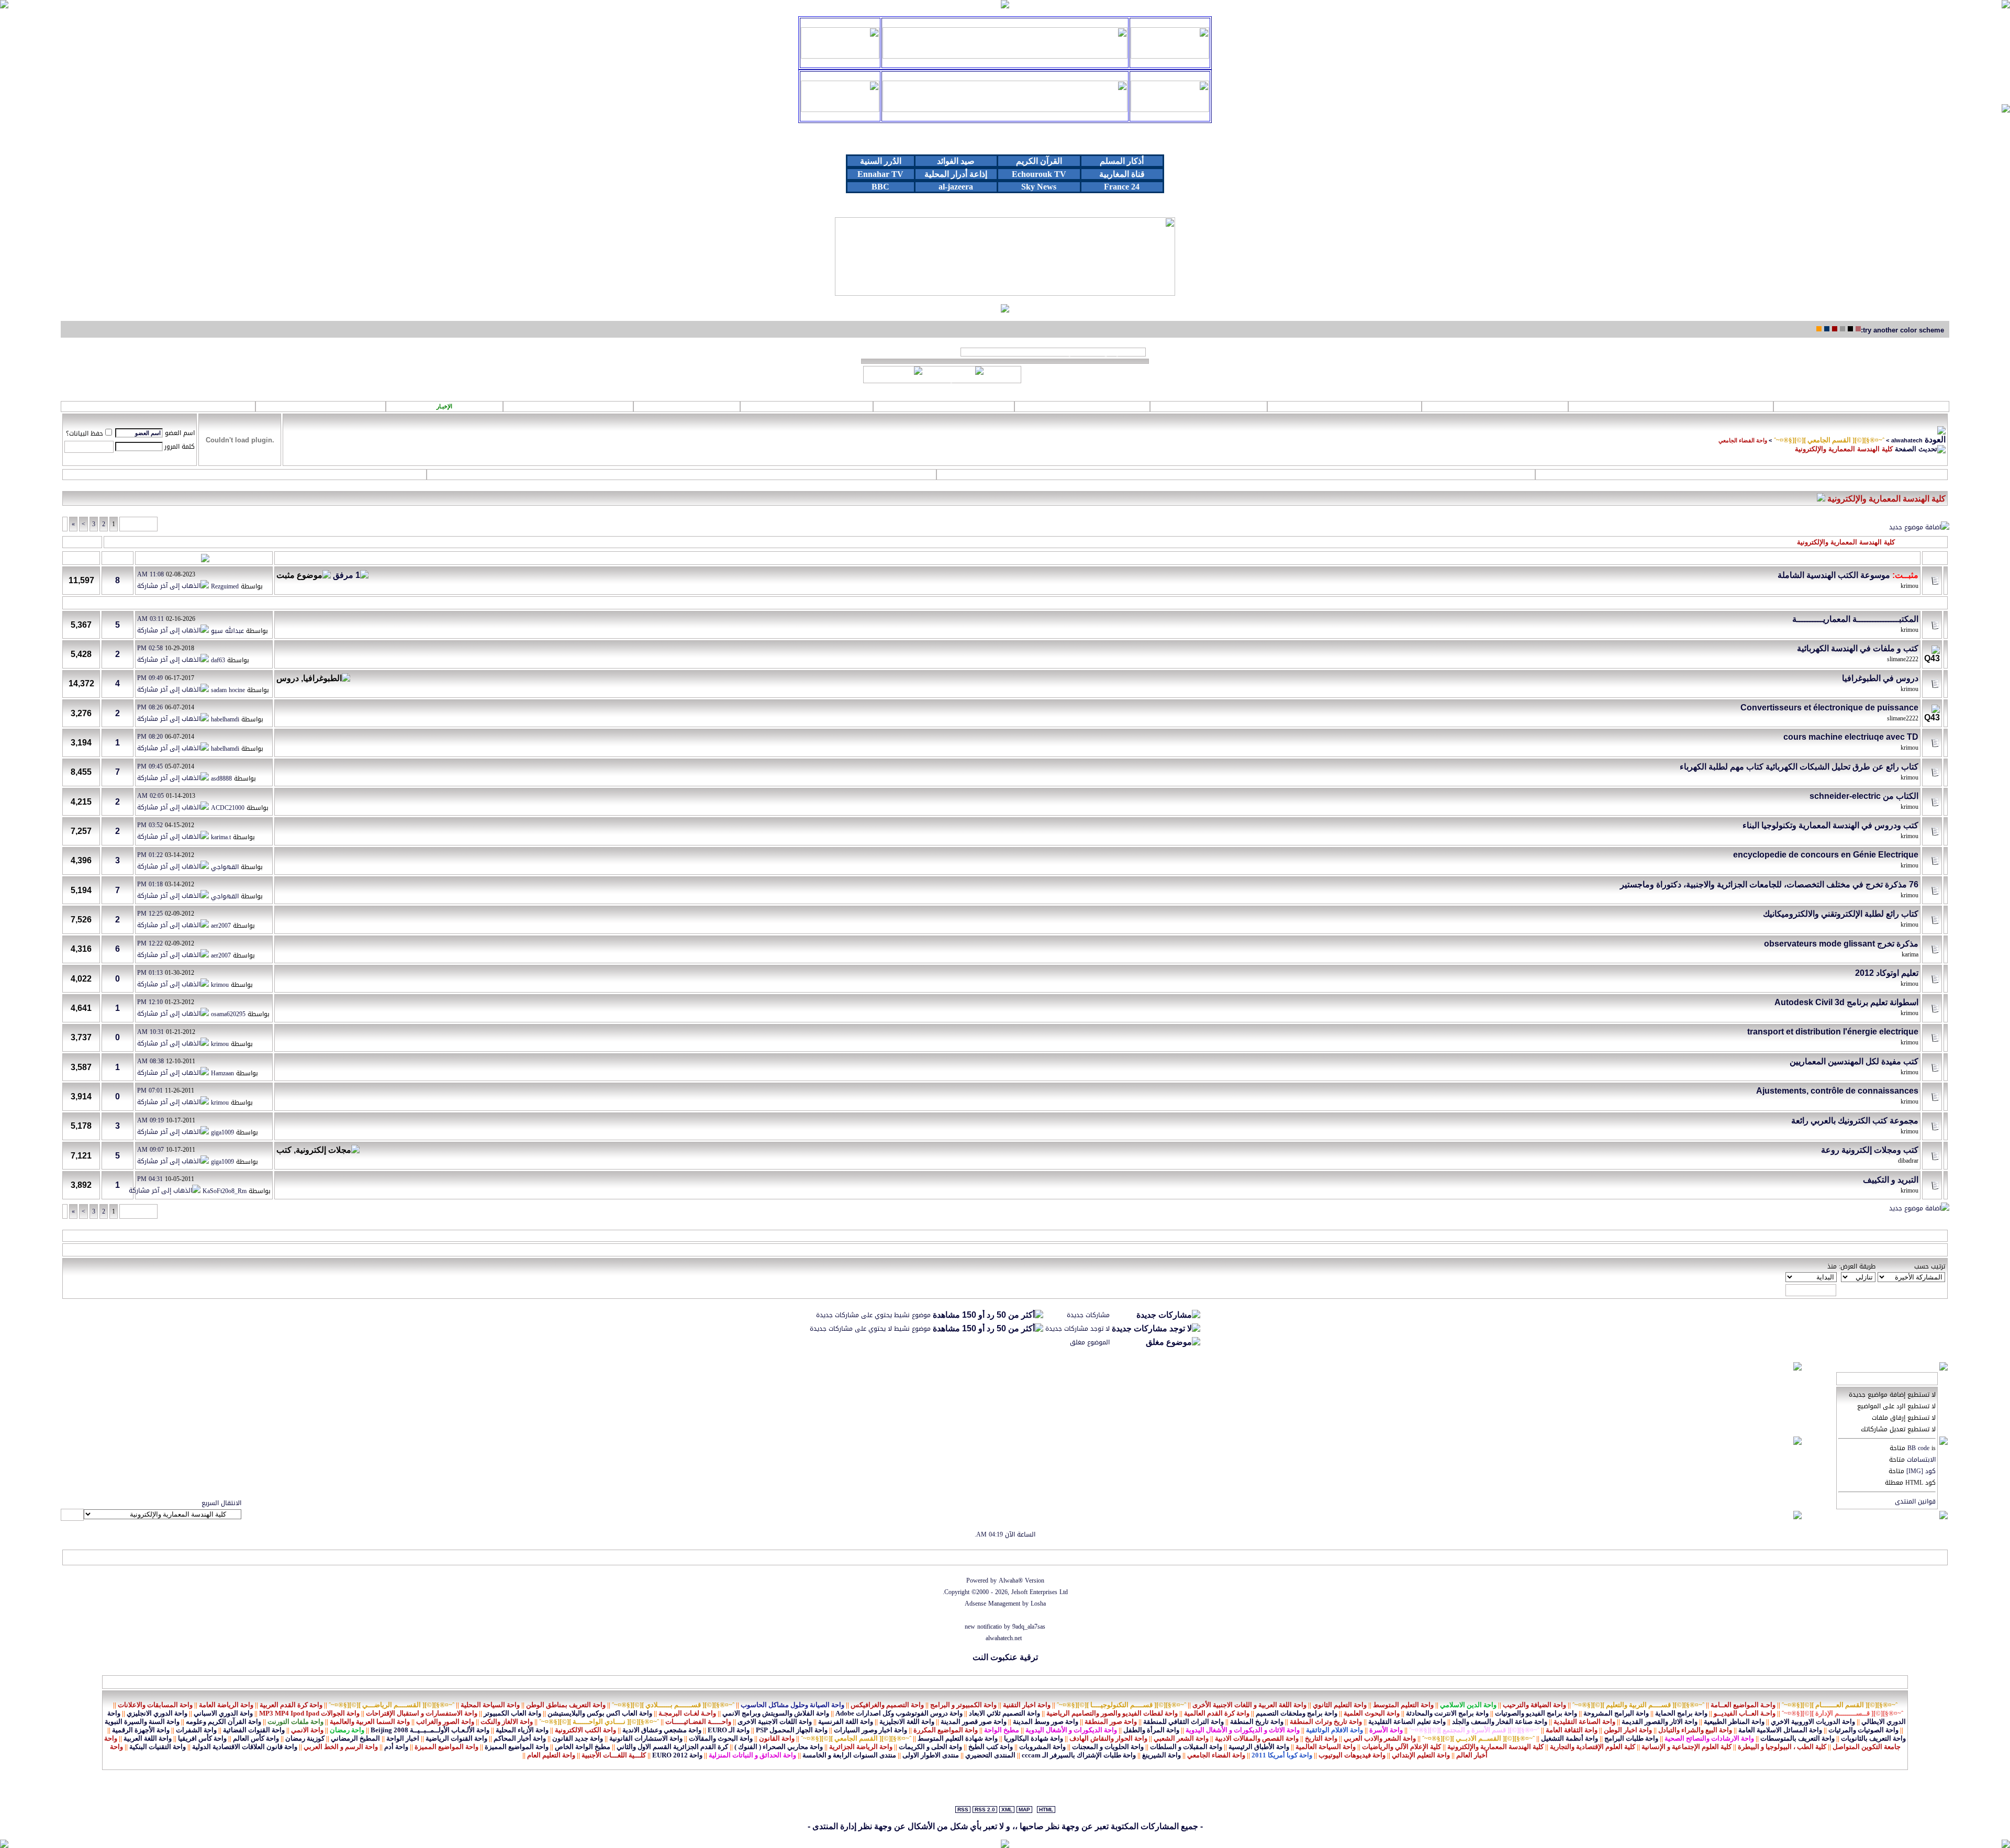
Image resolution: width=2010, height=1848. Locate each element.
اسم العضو (180, 433)
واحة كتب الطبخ (991, 1747)
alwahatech (1907, 440)
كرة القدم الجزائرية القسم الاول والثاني (672, 1747)
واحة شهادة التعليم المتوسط (958, 1738)
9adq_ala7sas (1029, 1627)
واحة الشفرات (196, 1730)
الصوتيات (1495, 406)
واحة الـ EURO (729, 1730)
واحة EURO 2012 (677, 1755)
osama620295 (228, 1015)
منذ (1832, 1266)
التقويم (244, 474)
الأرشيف (146, 1557)
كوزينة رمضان (305, 1738)
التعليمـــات (681, 474)
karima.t (221, 838)
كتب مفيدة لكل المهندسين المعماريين (1854, 1061)
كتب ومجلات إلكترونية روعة (1870, 1150)
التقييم (286, 558)
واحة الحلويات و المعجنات (1108, 1747)
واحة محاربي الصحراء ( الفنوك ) (779, 1747)
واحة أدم (396, 1747)
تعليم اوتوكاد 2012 (1887, 973)
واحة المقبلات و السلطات (1186, 1747)
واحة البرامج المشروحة (1616, 1713)
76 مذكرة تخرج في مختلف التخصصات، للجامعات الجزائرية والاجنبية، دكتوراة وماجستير (1769, 884)
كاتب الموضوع (1865, 558)
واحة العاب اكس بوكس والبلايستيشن (600, 1713)
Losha (1038, 1604)
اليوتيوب (1082, 406)
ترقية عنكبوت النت (1005, 1657)
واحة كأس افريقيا (202, 1738)
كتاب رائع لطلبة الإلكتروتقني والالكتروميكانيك (1841, 914)
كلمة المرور (180, 447)
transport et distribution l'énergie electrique (1833, 1032)
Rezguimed (225, 587)
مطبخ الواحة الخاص (583, 1747)
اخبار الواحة (403, 1738)
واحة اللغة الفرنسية (846, 1722)
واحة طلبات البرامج (1631, 1738)
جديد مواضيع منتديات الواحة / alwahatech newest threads (1053, 352)
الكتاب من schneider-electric (1864, 796)
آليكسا (74, 1557)
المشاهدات (81, 558)
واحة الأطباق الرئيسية (1259, 1747)
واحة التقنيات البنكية (158, 1747)
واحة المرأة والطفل (1151, 1730)
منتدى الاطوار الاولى (931, 1755)
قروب (687, 406)
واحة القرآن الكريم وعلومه (224, 1722)
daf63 (218, 661)
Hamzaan (222, 1073)
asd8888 (221, 778)
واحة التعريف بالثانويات (1873, 1738)
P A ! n (321, 407)
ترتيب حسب (1930, 1266)
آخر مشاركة (228, 558)
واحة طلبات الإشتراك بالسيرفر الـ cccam (1079, 1755)
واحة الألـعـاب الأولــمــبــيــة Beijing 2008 (430, 1730)
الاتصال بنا (223, 1557)
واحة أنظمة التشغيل (1570, 1738)
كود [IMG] (1921, 1471)
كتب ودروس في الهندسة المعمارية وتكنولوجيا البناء (1830, 825)
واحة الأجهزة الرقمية (141, 1730)
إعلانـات (807, 406)
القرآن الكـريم (1671, 406)
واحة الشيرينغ (1162, 1755)
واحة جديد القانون (578, 1738)
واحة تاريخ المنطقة (1257, 1722)
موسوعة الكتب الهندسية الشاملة (1834, 575)
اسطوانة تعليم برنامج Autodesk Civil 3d (1846, 1002)
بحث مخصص (1236, 474)
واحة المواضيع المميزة (517, 1747)
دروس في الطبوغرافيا (1880, 678)
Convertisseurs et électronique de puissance (1829, 708)
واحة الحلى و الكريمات (930, 1747)
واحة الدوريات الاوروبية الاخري (1813, 1722)
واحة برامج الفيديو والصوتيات (1536, 1713)
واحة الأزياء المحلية (522, 1730)
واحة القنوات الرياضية (456, 1738)
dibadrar (1908, 1161)
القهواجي (225, 867)
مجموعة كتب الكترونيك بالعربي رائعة (1855, 1121)
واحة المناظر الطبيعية (1734, 1722)
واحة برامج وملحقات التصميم (1297, 1713)
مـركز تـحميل (158, 406)
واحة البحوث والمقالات (721, 1738)
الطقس (568, 406)
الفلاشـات (1345, 406)
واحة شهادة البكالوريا (1034, 1738)
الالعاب (1209, 406)
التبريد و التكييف (1891, 1180)
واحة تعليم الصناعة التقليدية (1407, 1722)
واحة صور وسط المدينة (1046, 1722)
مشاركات (118, 558)
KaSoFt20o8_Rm (225, 1192)
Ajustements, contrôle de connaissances (1837, 1091)
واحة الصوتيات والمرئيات (1863, 1730)
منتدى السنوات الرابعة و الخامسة (849, 1755)
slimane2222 (1903, 659)
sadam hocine (228, 690)
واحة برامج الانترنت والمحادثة (1447, 1713)
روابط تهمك (1861, 406)
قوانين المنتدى (1915, 1501)
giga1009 (222, 1132)
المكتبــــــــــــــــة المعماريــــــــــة (1855, 619)
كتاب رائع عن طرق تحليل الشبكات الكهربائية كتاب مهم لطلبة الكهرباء (1799, 767)
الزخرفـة (944, 406)
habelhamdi (225, 719)
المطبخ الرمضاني (355, 1738)
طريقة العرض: (1857, 1266)
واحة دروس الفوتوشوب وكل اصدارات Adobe (899, 1713)
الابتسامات (1921, 1460)
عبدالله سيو (227, 631)
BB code (1918, 1448)
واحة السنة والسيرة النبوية (142, 1722)
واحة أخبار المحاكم (520, 1738)
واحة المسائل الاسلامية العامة (1780, 1730)
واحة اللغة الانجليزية (907, 1722)
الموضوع (1905, 558)
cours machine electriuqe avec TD (1851, 737)
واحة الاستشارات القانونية (646, 1738)
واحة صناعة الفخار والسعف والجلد (1500, 1722)
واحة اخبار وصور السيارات (870, 1730)
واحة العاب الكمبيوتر (512, 1713)
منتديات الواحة (183, 1557)
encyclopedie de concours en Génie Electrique (1826, 855)
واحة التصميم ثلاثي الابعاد (1004, 1713)
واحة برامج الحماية (1681, 1713)
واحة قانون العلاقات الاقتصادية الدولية (245, 1747)
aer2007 (221, 926)
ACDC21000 (228, 808)
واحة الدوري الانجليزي (157, 1713)
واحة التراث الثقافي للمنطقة (1183, 1722)
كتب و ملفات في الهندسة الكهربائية (1858, 648)
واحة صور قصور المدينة (974, 1722)
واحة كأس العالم (256, 1738)
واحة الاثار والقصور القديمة (1660, 1722)
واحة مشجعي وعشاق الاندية (662, 1730)
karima (1910, 954)
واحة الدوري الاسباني (223, 1713)
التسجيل (1741, 474)
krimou (1909, 586)
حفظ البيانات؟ (85, 433)
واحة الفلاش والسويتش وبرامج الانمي (776, 1713)
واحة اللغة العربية (148, 1738)
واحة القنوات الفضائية (254, 1730)
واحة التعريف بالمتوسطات (1797, 1738)
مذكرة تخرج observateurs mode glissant (1841, 944)
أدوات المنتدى (82, 542)
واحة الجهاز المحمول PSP (792, 1730)
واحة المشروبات (1042, 1747)
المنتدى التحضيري (990, 1755)
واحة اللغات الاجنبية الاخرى (775, 1722)
